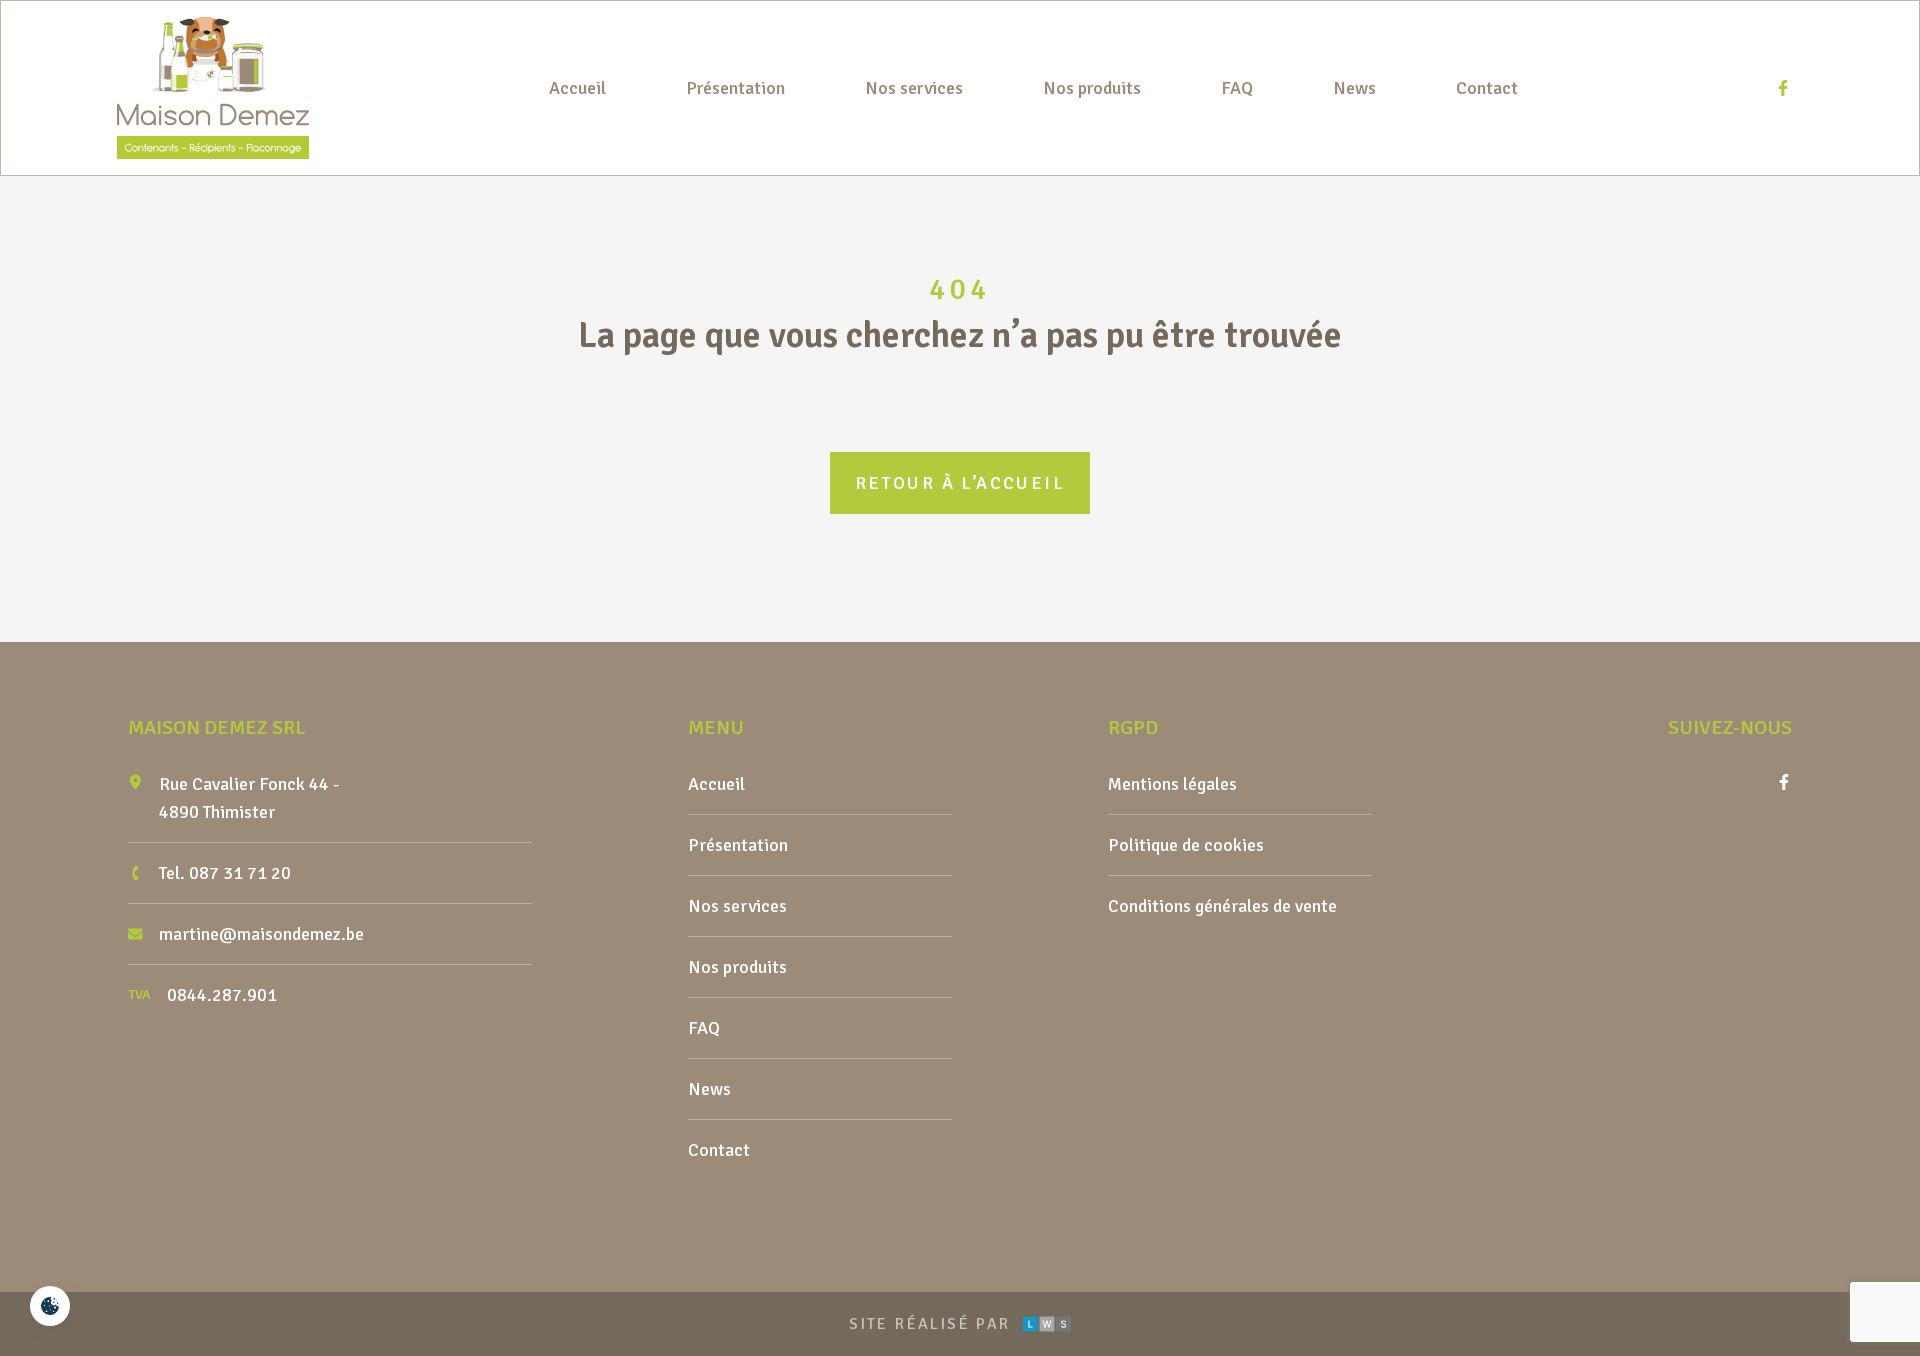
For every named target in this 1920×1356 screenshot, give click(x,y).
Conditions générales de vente (1222, 906)
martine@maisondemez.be (261, 934)
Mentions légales (1172, 784)
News (1354, 88)
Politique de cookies (1186, 845)
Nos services (914, 88)
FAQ (1237, 88)
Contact (1487, 88)
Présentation (735, 88)
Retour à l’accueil (960, 483)
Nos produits (1092, 88)
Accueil (577, 88)
